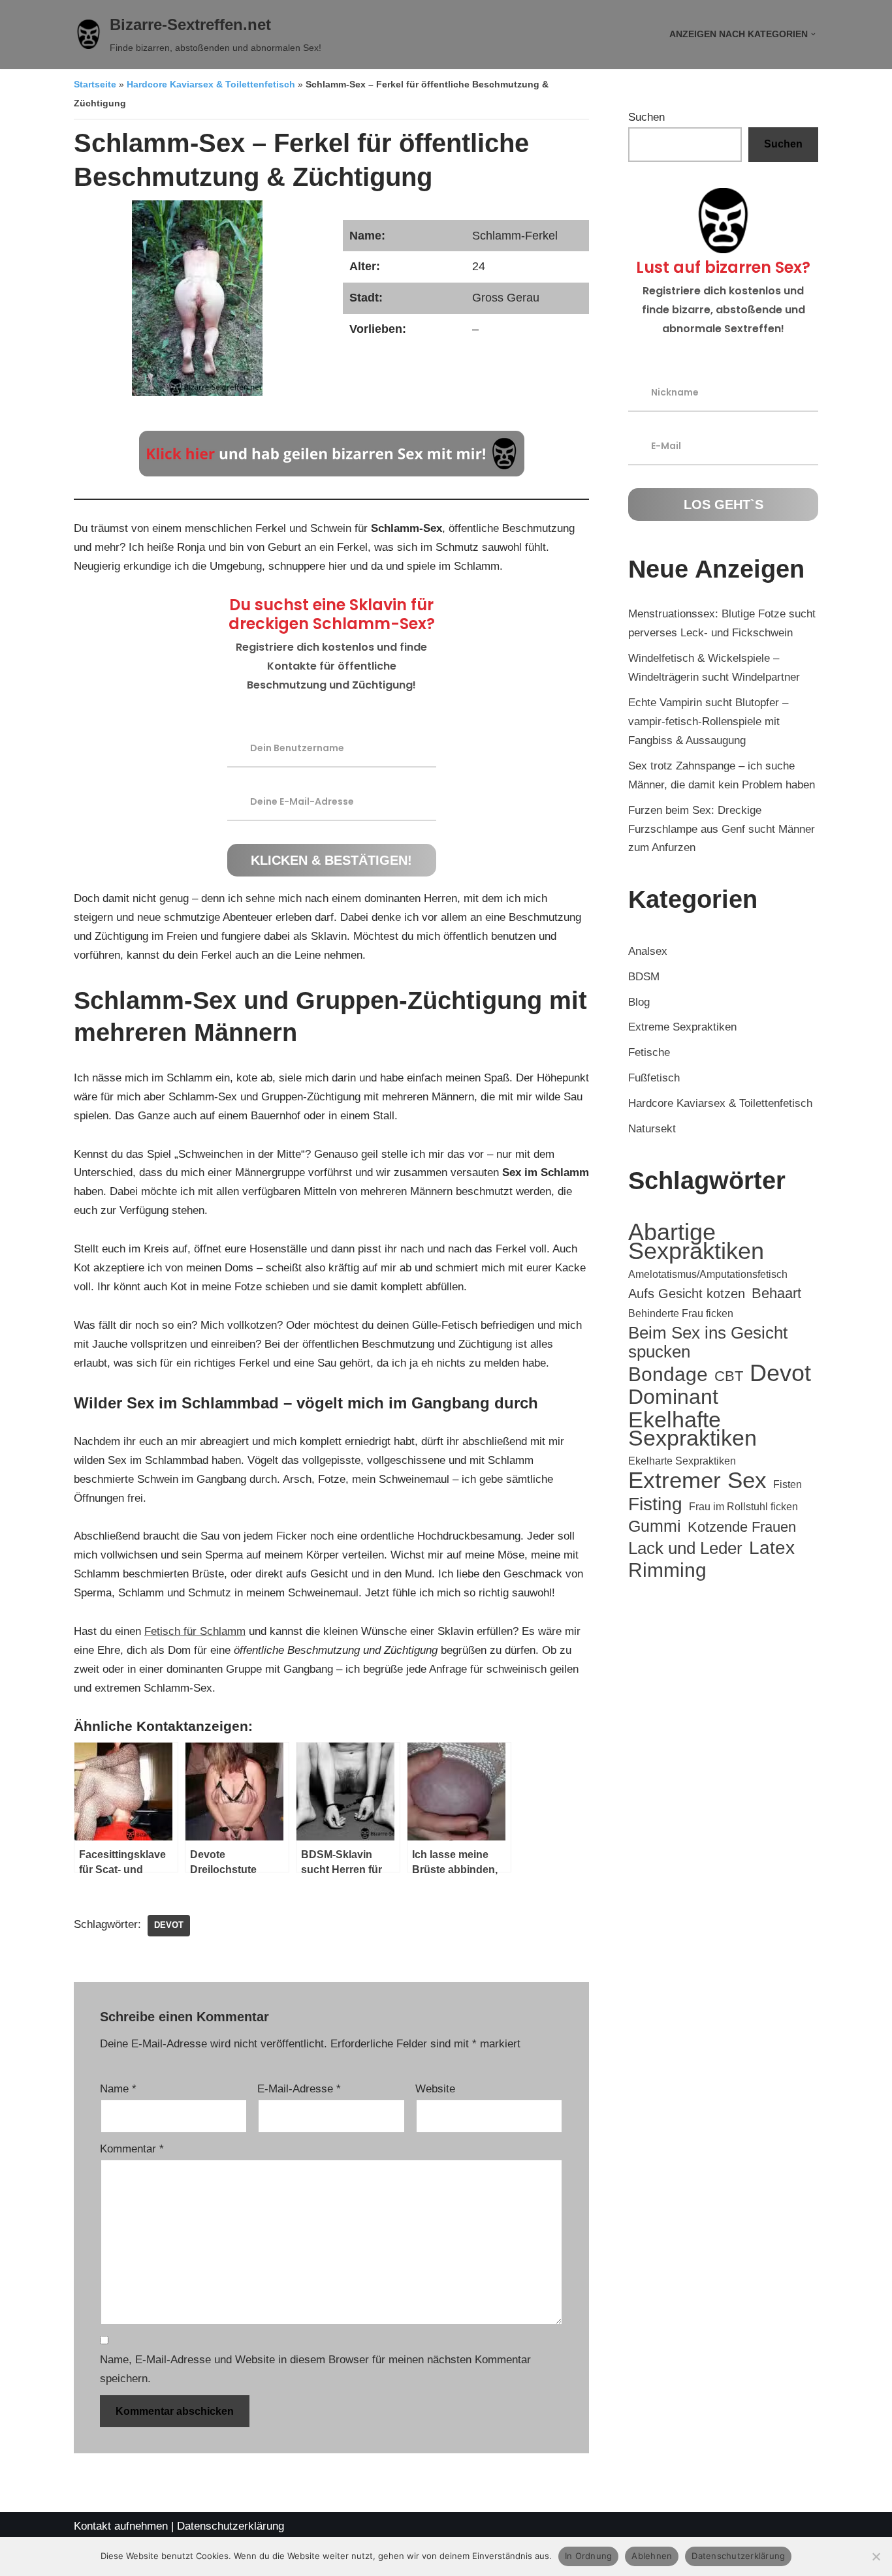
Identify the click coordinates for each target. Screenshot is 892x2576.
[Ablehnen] (876, 2556)
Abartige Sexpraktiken (696, 1242)
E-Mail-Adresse (299, 2089)
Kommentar (132, 2149)
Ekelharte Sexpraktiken (682, 1461)
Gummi (655, 1526)
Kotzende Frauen (742, 1527)
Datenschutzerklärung (231, 2526)
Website (435, 2089)
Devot (169, 1925)
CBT (729, 1376)
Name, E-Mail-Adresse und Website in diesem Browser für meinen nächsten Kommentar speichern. (315, 2369)
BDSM (644, 977)
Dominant (673, 1397)
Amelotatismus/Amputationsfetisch (708, 1274)
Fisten (788, 1484)
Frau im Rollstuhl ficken (743, 1507)
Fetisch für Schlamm (195, 1631)
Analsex (648, 951)
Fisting (655, 1504)
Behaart (776, 1293)
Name (118, 2089)
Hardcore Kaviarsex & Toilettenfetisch (211, 85)
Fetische (649, 1052)
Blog (639, 1002)
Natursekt (652, 1129)
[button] (813, 34)
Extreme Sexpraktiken (682, 1027)
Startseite (95, 85)
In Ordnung (589, 2556)
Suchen (646, 117)
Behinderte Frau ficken (681, 1313)
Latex (772, 1548)
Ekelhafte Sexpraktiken (693, 1429)
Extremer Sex (697, 1481)
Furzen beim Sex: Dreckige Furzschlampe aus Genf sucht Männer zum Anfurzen (722, 829)
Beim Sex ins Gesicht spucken (708, 1342)
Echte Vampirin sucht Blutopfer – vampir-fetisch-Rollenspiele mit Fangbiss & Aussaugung (708, 722)
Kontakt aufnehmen (121, 2526)
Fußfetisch (654, 1078)
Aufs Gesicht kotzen (687, 1294)
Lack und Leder (685, 1548)
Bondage (668, 1374)
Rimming (667, 1570)
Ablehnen (652, 2556)
